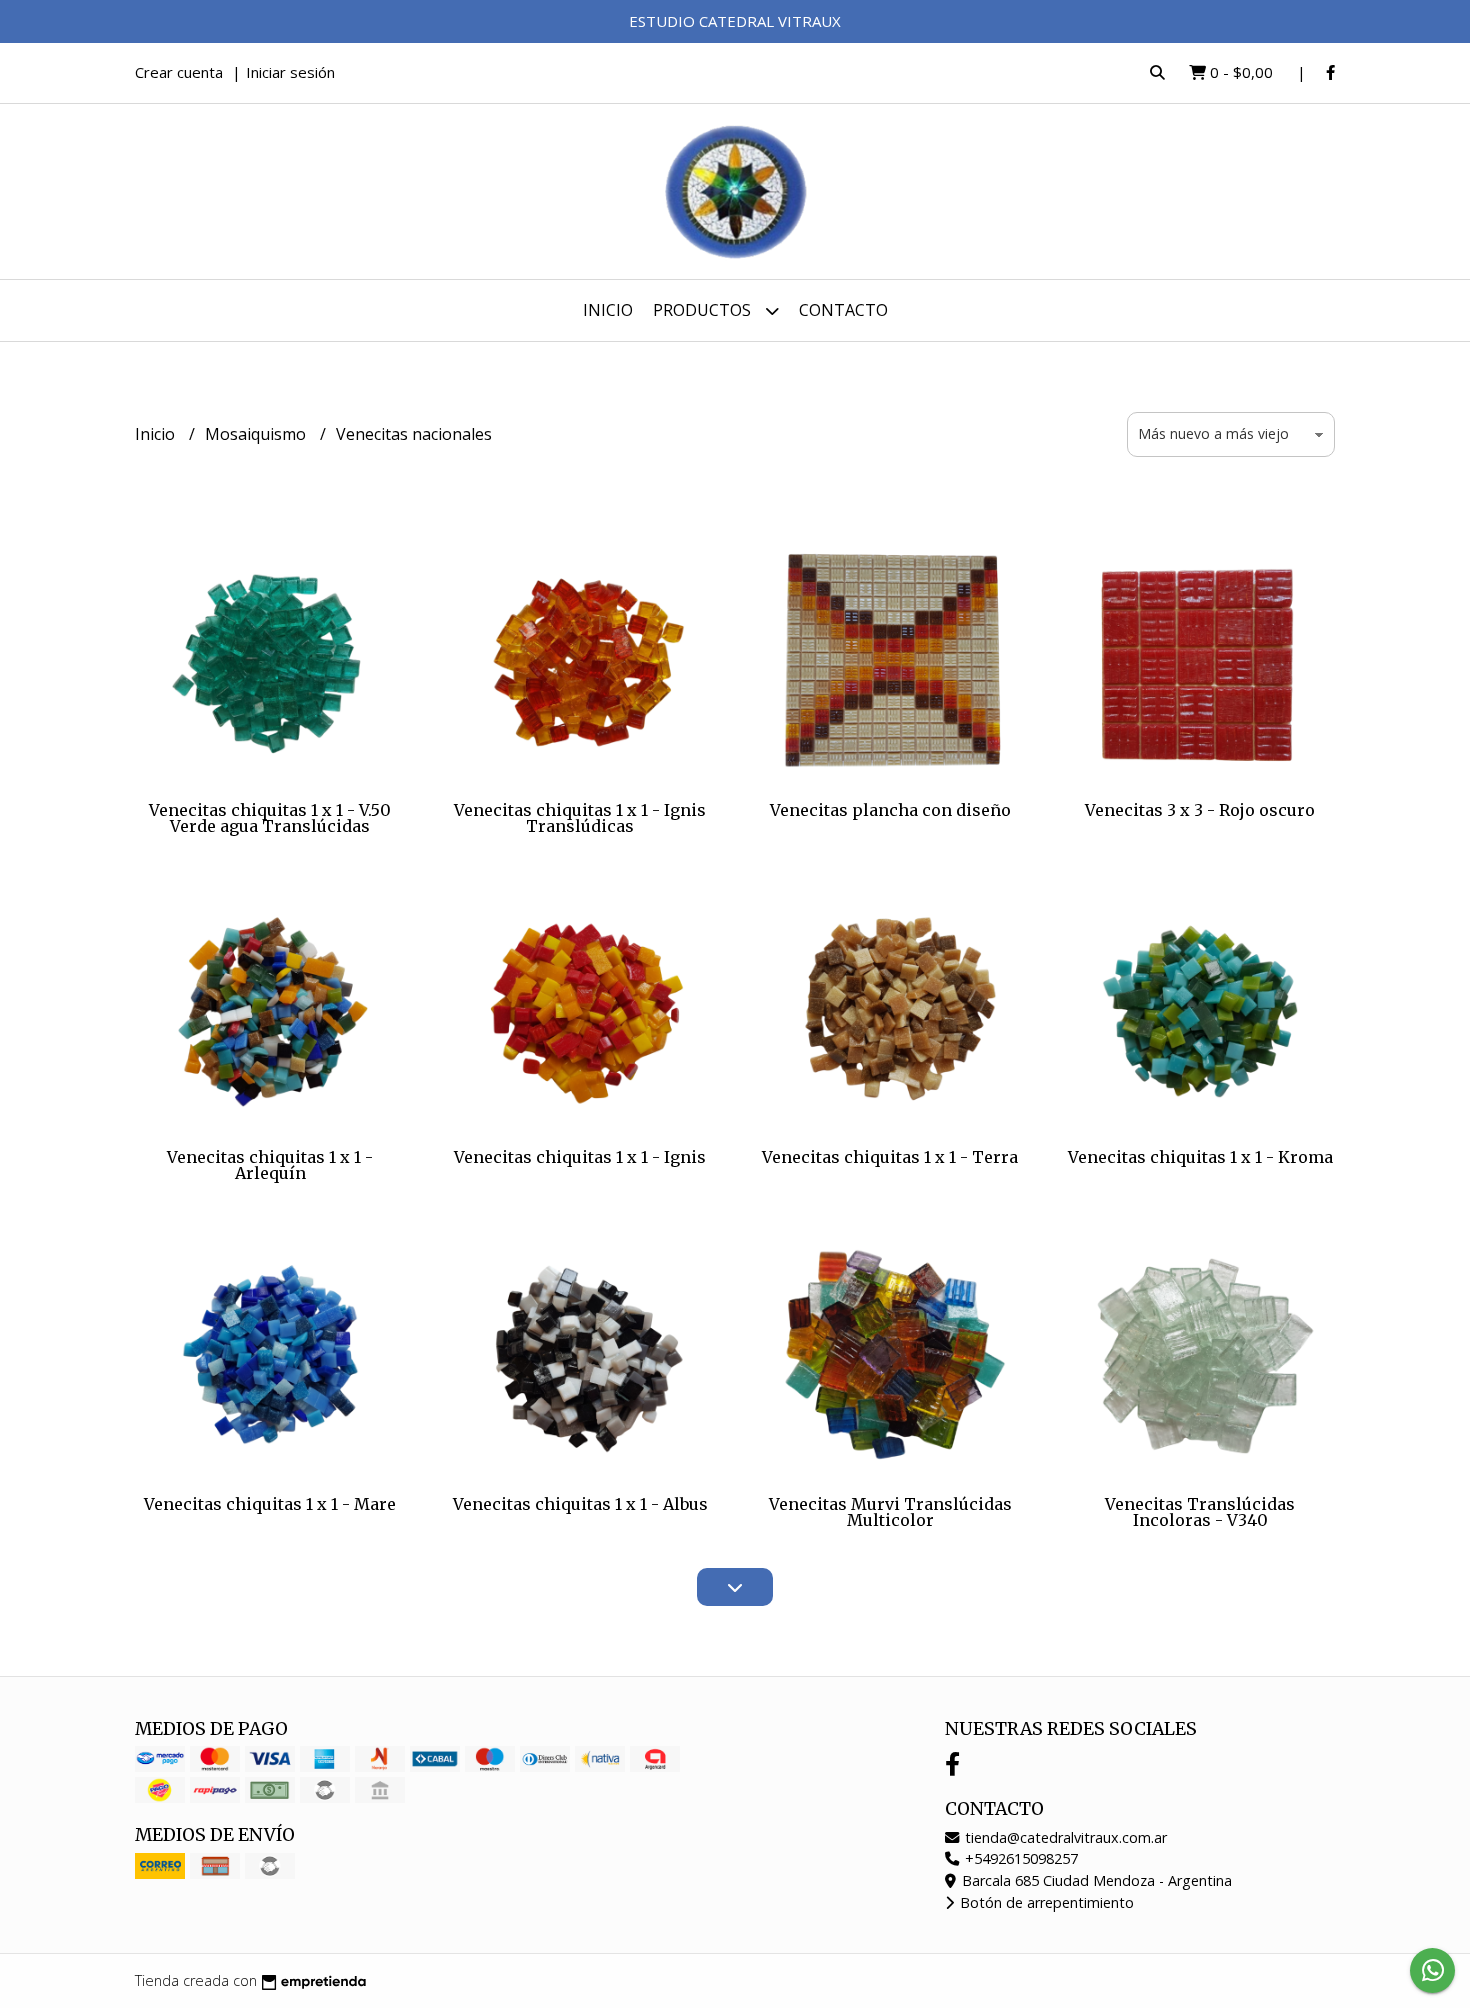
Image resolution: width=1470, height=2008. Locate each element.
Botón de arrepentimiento (1045, 1902)
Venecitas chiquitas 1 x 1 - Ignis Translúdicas (580, 818)
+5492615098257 (1019, 1858)
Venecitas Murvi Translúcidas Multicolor (890, 1512)
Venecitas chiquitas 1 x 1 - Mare (270, 1504)
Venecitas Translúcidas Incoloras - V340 (1200, 1512)
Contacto (843, 310)
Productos (704, 310)
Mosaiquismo (257, 434)
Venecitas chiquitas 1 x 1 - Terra (890, 1157)
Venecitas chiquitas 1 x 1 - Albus (580, 1504)
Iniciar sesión (290, 72)
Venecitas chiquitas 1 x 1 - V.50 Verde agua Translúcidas (270, 818)
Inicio (608, 310)
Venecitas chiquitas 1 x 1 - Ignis (580, 1157)
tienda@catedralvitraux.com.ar (1064, 1837)
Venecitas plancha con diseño (890, 810)
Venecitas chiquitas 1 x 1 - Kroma (1200, 1157)
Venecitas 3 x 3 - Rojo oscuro (1200, 810)
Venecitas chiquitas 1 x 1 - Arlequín (270, 1165)
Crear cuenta (179, 72)
